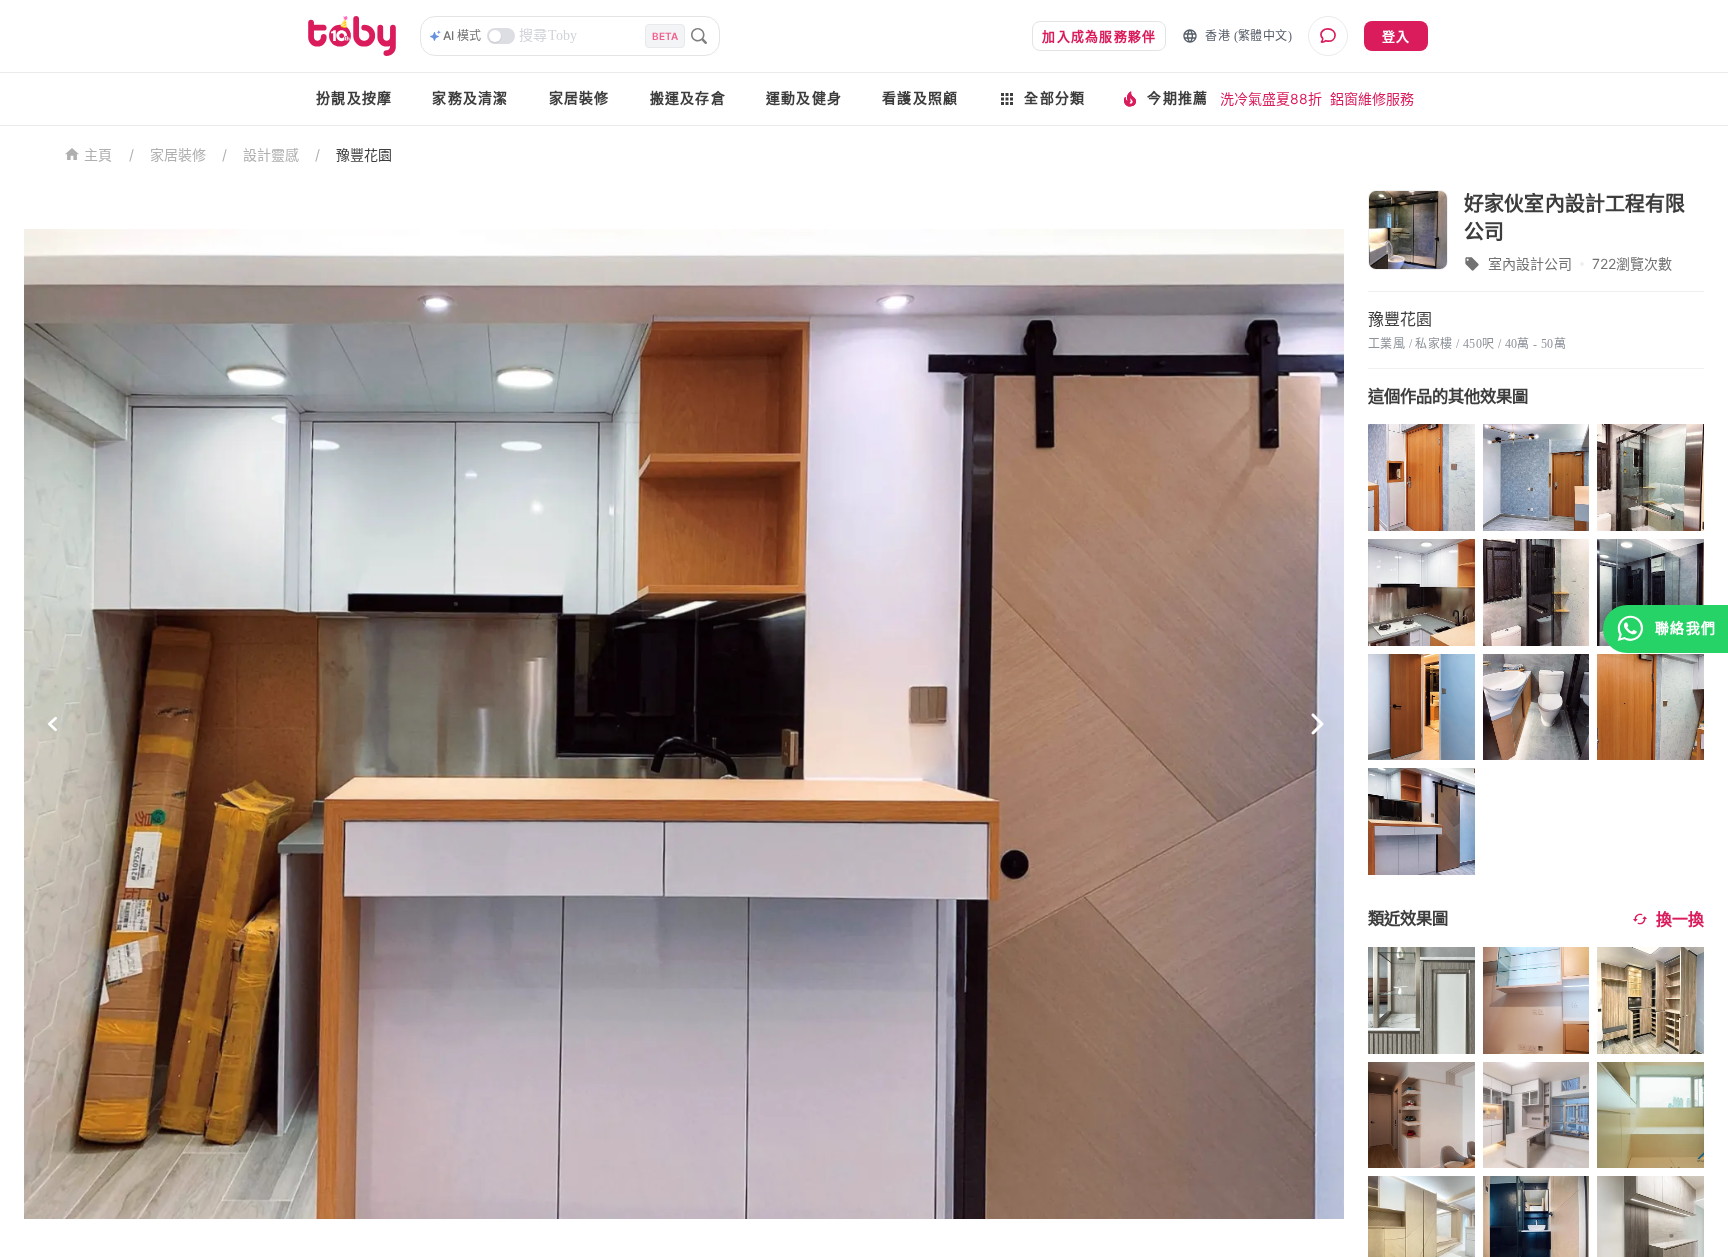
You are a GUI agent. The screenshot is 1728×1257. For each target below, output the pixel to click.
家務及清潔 (470, 98)
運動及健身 (804, 98)
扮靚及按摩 (354, 98)
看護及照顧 (920, 98)
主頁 (98, 155)
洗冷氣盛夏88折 (1271, 98)
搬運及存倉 (688, 98)
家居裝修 (579, 98)
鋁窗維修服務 (1372, 98)
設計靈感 (271, 154)
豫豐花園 (364, 154)
